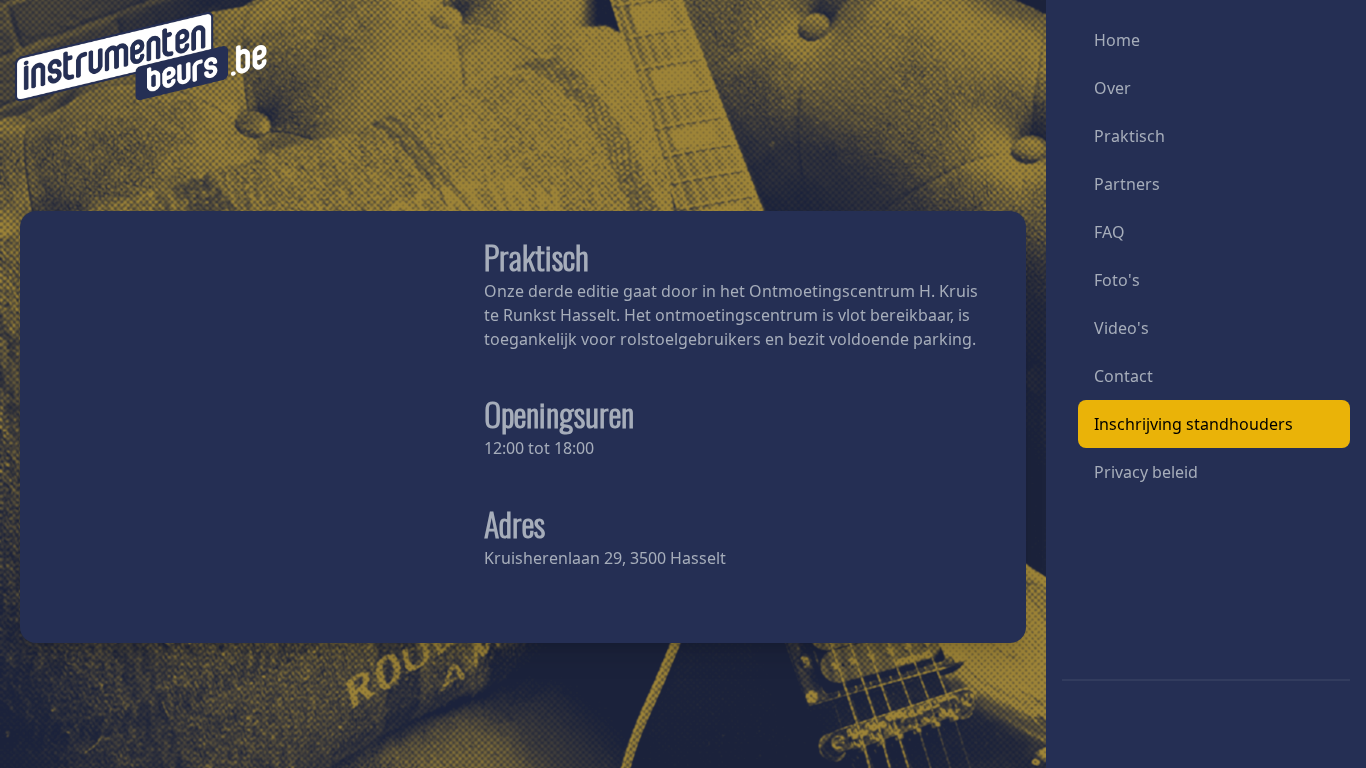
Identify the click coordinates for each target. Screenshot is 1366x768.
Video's (1121, 328)
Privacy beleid (1146, 472)
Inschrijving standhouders (1193, 424)
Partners (1127, 184)
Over (1112, 88)
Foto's (1117, 280)
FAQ (1109, 232)
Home (1117, 40)
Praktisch (1129, 136)
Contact (1123, 376)
